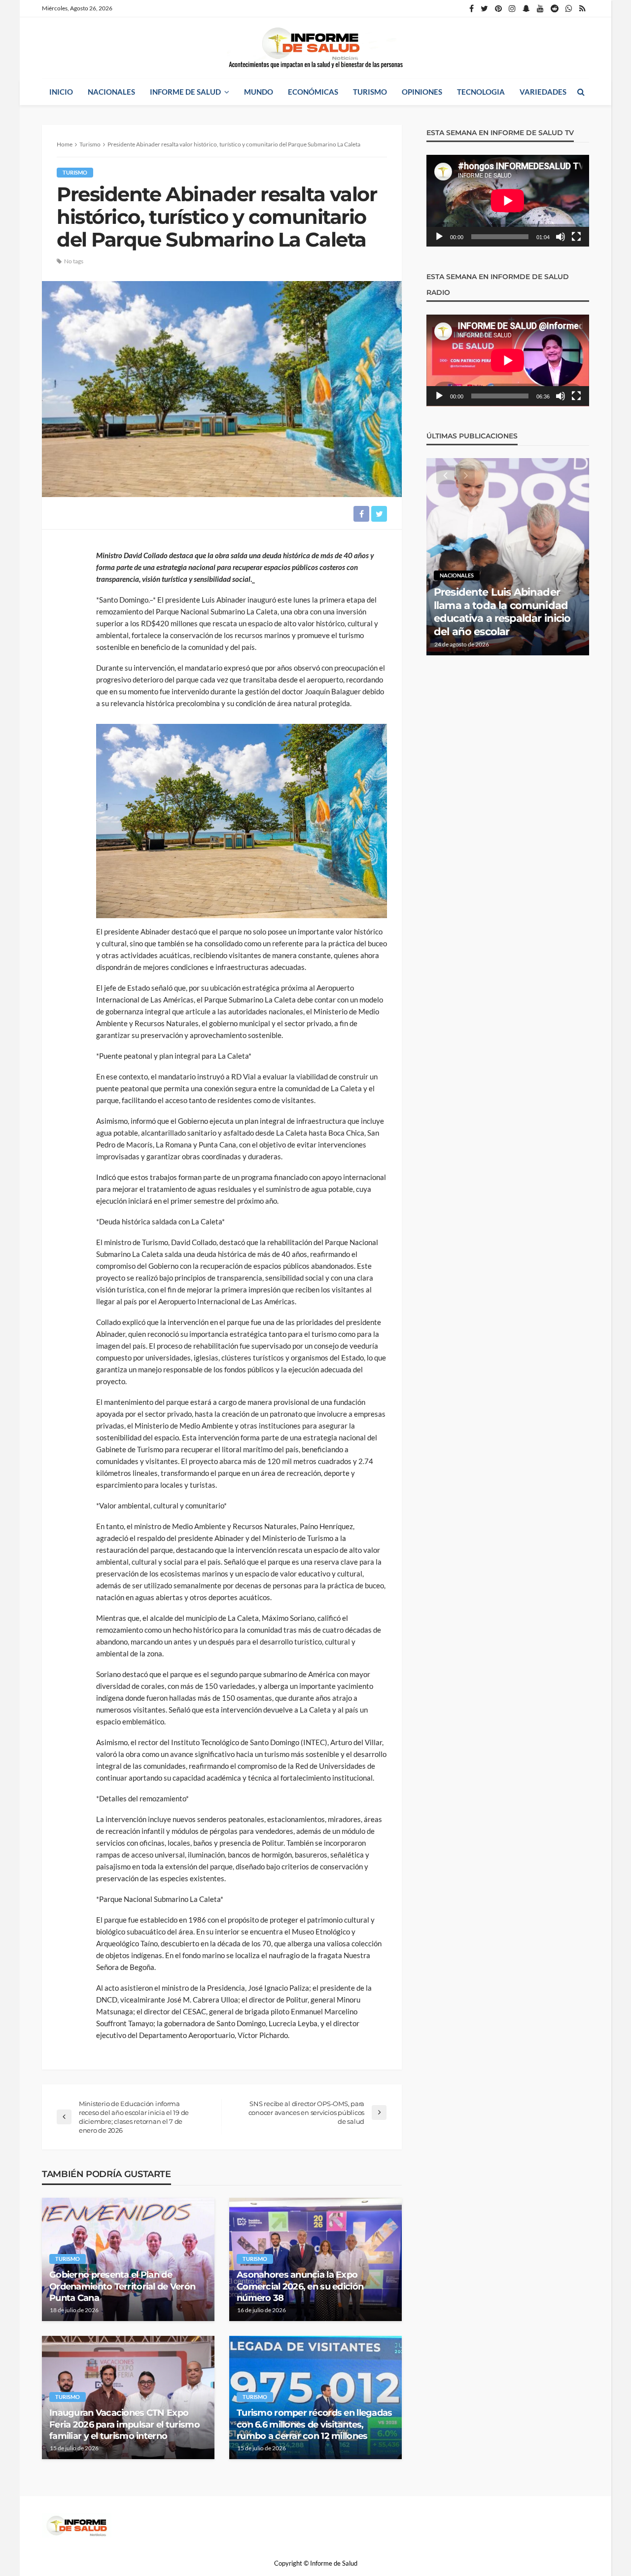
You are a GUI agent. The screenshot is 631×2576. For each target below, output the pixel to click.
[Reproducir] (439, 237)
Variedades (543, 92)
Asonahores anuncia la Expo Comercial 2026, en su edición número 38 (300, 2286)
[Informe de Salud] (315, 48)
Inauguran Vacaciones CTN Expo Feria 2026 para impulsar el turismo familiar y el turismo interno (124, 2424)
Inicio (61, 92)
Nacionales (111, 92)
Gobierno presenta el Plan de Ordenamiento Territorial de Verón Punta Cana (122, 2286)
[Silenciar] (561, 237)
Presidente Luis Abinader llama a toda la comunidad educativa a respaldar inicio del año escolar (502, 611)
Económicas (313, 92)
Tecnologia (481, 92)
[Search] (581, 92)
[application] (508, 201)
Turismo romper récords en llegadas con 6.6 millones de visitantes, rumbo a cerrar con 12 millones (315, 2424)
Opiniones (422, 92)
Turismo (370, 92)
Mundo (259, 92)
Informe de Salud (185, 92)
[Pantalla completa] (576, 237)
